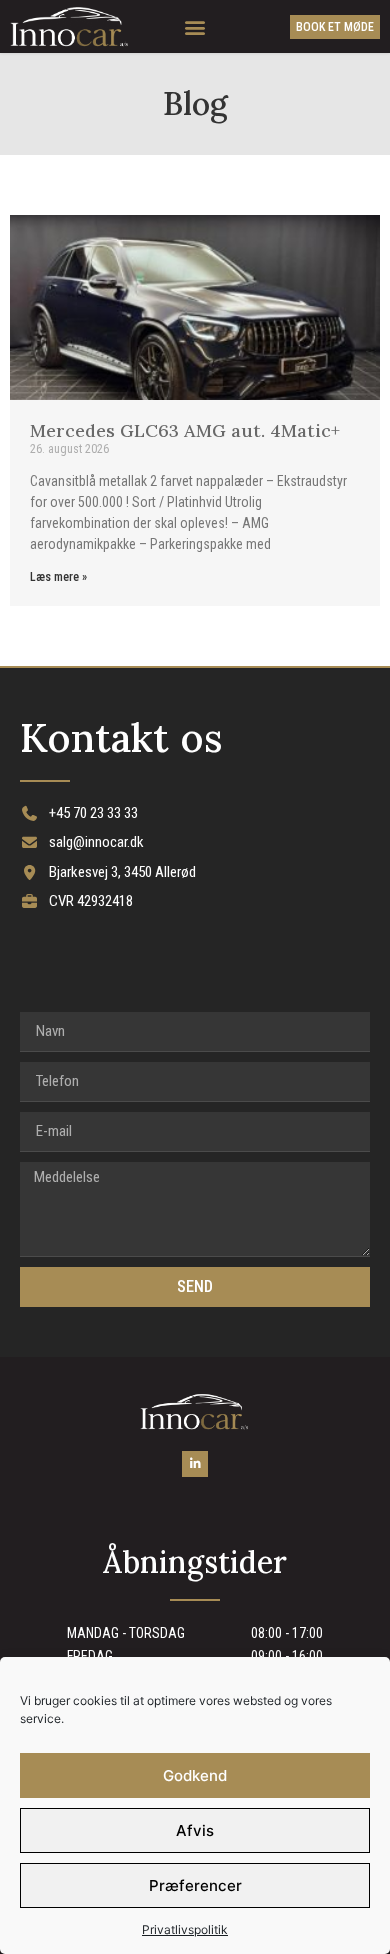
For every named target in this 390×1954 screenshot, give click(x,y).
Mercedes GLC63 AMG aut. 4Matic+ (185, 430)
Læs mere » (58, 577)
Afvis (195, 1830)
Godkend (195, 1775)
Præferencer (195, 1885)
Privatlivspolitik (185, 1929)
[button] (194, 26)
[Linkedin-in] (194, 1463)
